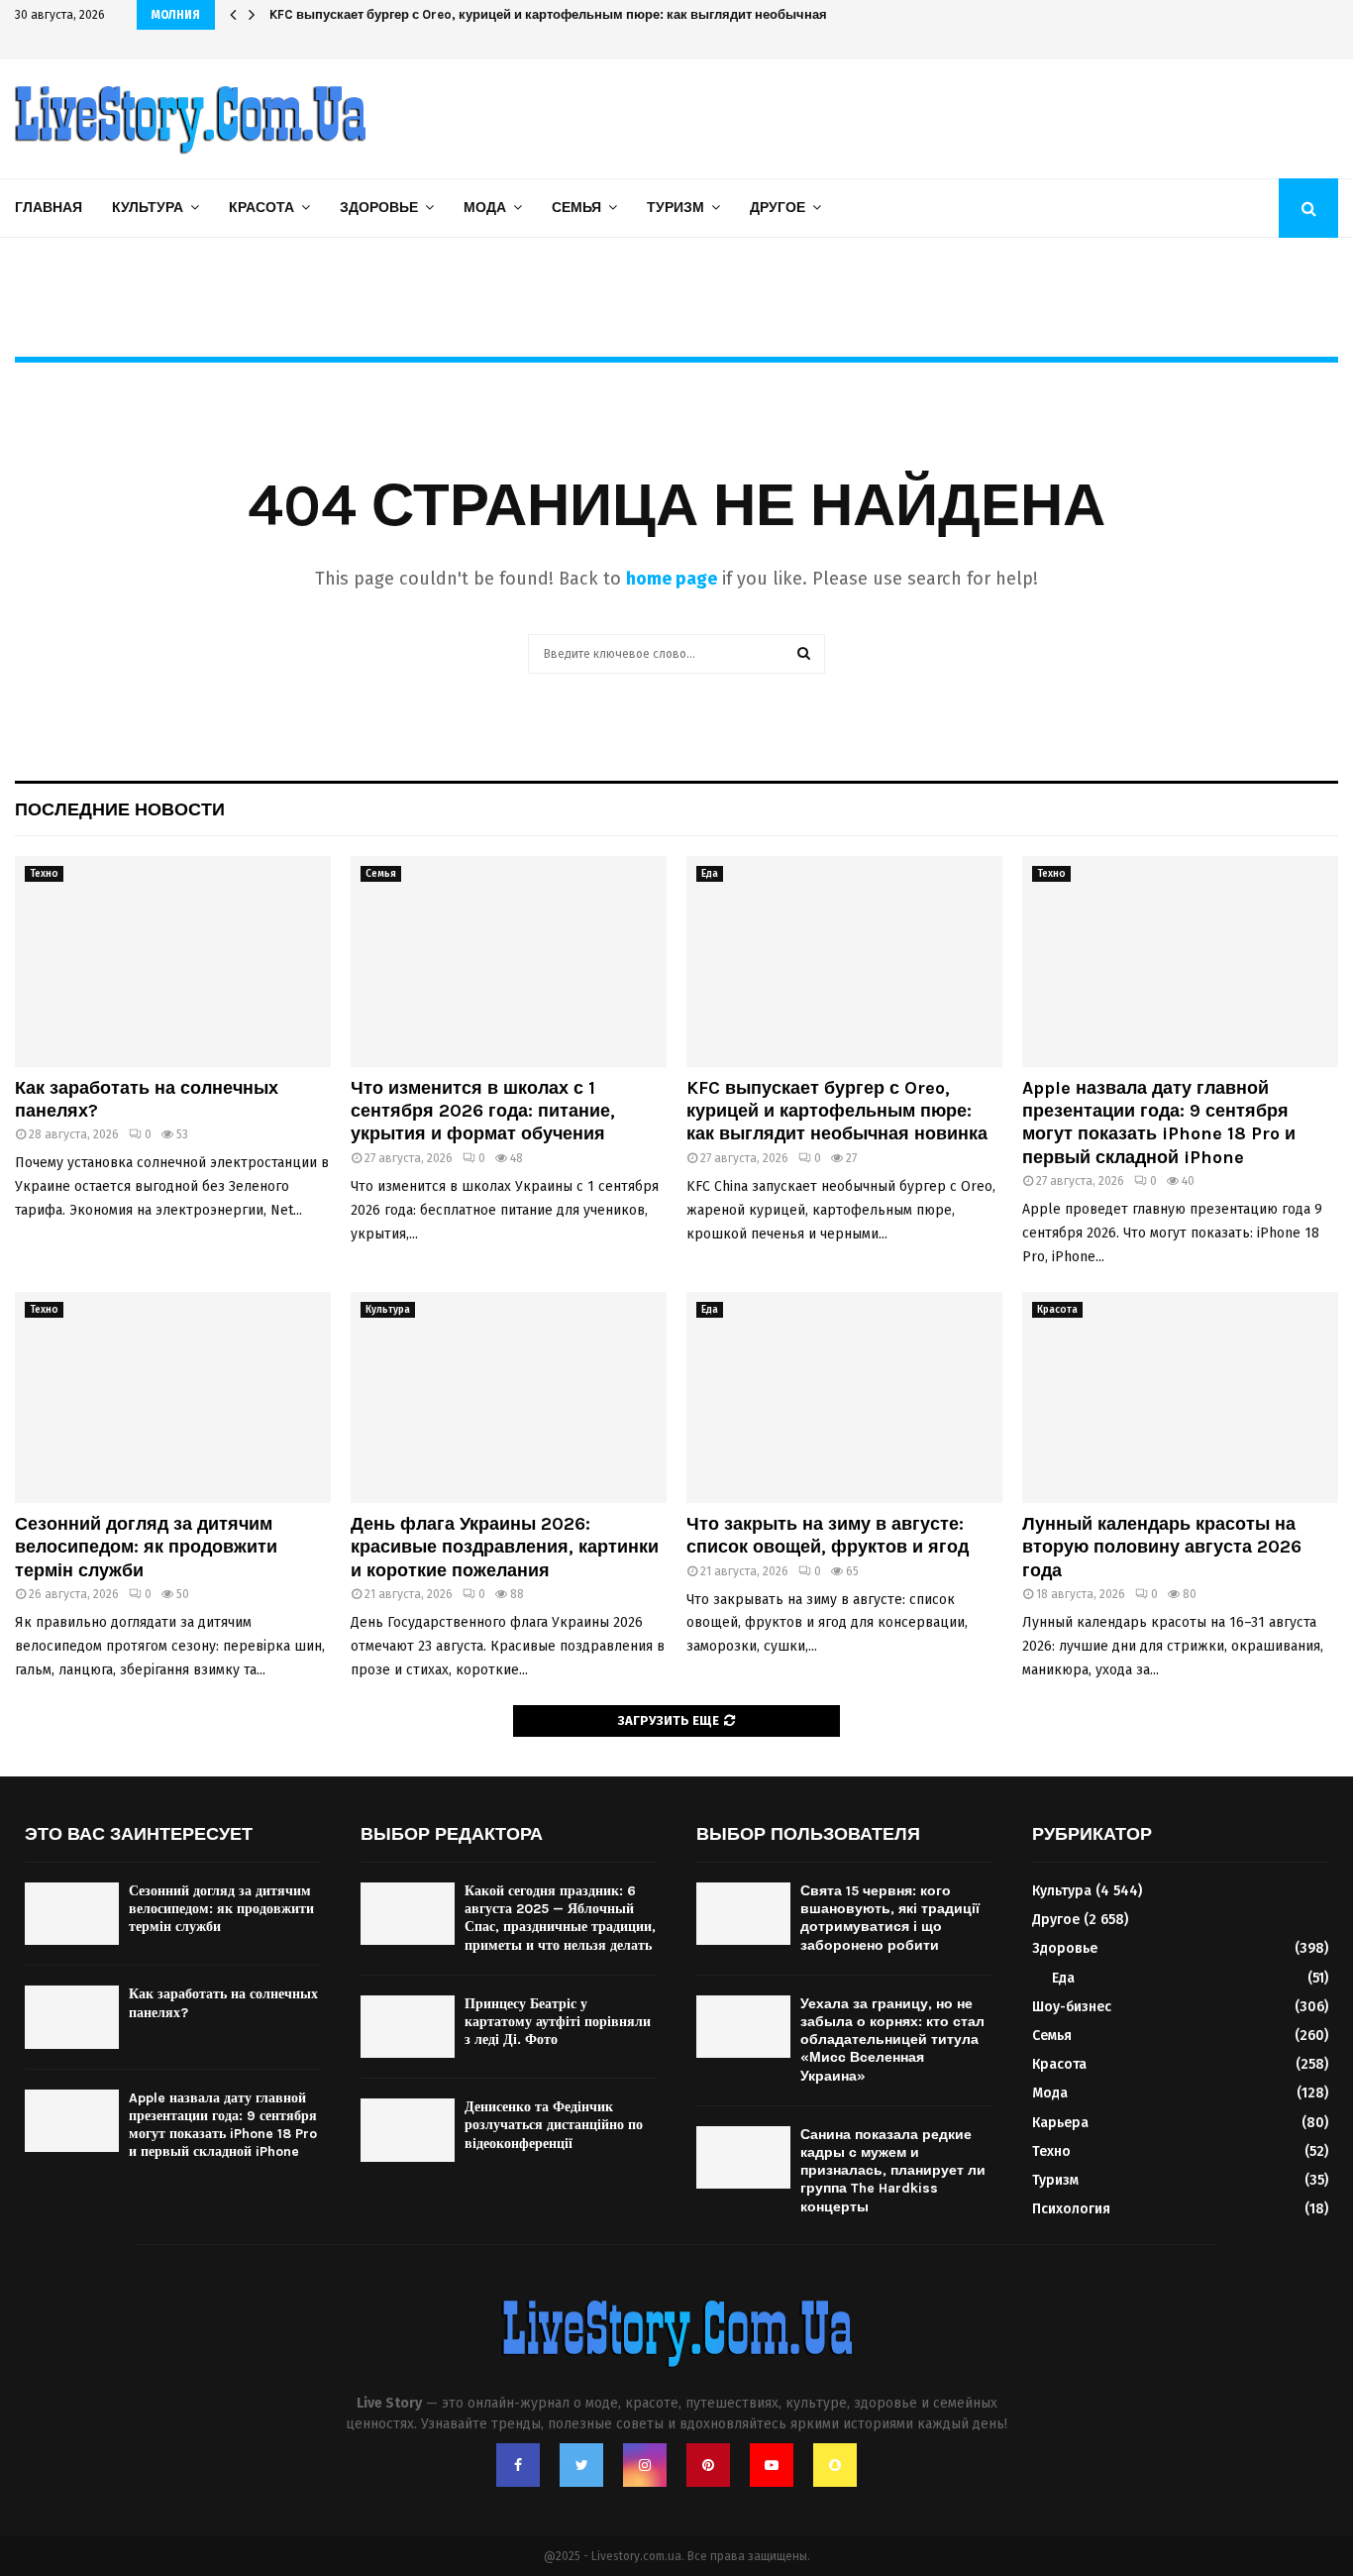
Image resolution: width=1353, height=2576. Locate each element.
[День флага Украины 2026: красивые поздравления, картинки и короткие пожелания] (509, 1397)
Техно (44, 874)
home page (672, 579)
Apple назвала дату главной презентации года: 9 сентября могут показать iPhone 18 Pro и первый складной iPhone (1159, 1123)
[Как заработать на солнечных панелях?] (173, 962)
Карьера (1060, 2123)
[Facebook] (518, 2465)
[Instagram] (645, 2465)
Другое (778, 208)
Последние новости (120, 809)
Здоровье (379, 208)
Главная (49, 208)
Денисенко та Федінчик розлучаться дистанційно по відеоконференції (554, 2125)
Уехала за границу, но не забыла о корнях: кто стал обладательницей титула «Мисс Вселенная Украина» (892, 2040)
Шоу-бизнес (1072, 2007)
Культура (148, 208)
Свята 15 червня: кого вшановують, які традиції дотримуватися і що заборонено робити (890, 1918)
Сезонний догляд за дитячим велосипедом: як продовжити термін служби (146, 1547)
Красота (261, 208)
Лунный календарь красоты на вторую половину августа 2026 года (1162, 1547)
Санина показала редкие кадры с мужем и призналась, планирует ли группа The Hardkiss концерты (893, 2171)
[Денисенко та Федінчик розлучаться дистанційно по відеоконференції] (408, 2130)
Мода (485, 208)
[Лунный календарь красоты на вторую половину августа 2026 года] (1180, 1397)
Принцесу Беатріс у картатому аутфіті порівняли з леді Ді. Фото (558, 2022)
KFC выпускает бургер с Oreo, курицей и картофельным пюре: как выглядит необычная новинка (576, 14)
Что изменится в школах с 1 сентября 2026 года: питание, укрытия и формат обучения (483, 1111)
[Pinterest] (708, 2465)
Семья (576, 208)
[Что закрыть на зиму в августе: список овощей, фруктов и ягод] (844, 1397)
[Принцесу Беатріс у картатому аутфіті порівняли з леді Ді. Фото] (408, 2027)
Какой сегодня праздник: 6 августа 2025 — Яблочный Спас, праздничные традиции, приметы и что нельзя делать (560, 1918)
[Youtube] (772, 2465)
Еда (710, 874)
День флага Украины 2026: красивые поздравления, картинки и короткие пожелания (505, 1547)
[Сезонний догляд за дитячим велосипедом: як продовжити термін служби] (173, 1397)
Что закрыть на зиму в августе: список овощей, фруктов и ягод (828, 1535)
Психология (1071, 2209)
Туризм (676, 208)
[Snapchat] (835, 2465)
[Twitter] (581, 2465)
